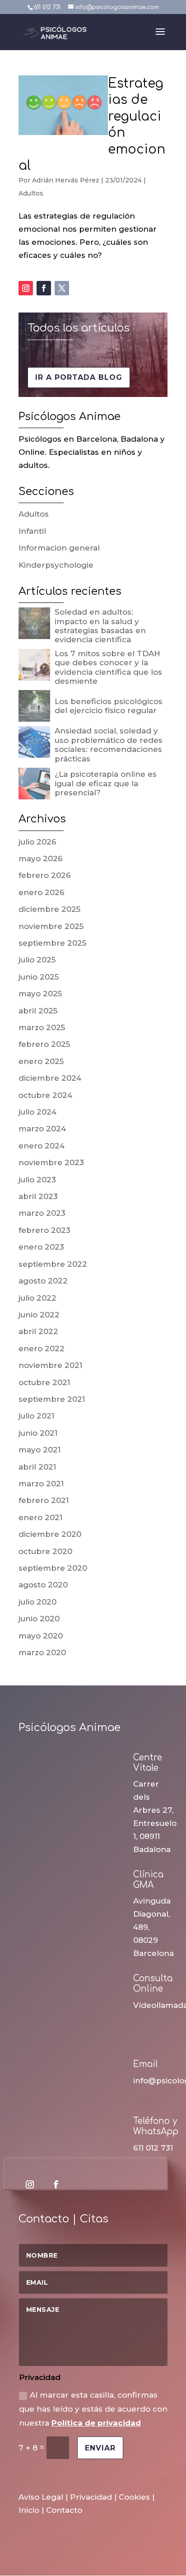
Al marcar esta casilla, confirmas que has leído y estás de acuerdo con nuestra (93, 2409)
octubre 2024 (45, 1095)
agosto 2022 (43, 1281)
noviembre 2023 (51, 1162)
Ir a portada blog (79, 377)
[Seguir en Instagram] (26, 288)
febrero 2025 (44, 1044)
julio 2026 (37, 842)
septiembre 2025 (52, 943)
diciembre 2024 (50, 1078)
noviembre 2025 (51, 926)
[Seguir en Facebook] (44, 288)
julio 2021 (36, 1416)
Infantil (32, 531)
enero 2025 (41, 1061)
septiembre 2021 (52, 1399)
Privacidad (91, 2497)
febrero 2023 (44, 1230)
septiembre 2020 (53, 1568)
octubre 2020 (45, 1551)
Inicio (29, 2510)
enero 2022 (42, 1349)
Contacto (64, 2510)
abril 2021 (37, 1467)
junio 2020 (39, 1619)
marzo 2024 (42, 1129)
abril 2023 (38, 1196)
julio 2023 (37, 1180)
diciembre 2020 (50, 1534)
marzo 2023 (42, 1213)
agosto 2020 (43, 1585)
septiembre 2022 (53, 1264)
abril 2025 (38, 1011)
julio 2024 (37, 1112)
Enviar (100, 2448)
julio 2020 (37, 1602)
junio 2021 (38, 1433)
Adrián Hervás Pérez (66, 180)
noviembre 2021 (50, 1365)
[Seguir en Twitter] (62, 288)
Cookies (134, 2497)
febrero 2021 (44, 1500)
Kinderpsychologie (56, 565)
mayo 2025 (40, 994)
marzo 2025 (42, 1027)
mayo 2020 (41, 1636)
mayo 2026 (41, 859)
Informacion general (59, 548)
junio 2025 (39, 977)
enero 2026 (42, 892)
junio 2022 (39, 1315)
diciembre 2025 (49, 909)
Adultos (31, 193)
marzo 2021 (41, 1484)
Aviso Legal (41, 2497)
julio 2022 (37, 1298)
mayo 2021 (40, 1450)
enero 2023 (41, 1247)
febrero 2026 (45, 875)
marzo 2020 (42, 1652)
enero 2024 (42, 1146)
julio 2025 (37, 960)
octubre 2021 (44, 1382)
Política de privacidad (96, 2423)
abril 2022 (38, 1331)
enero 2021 (40, 1517)
